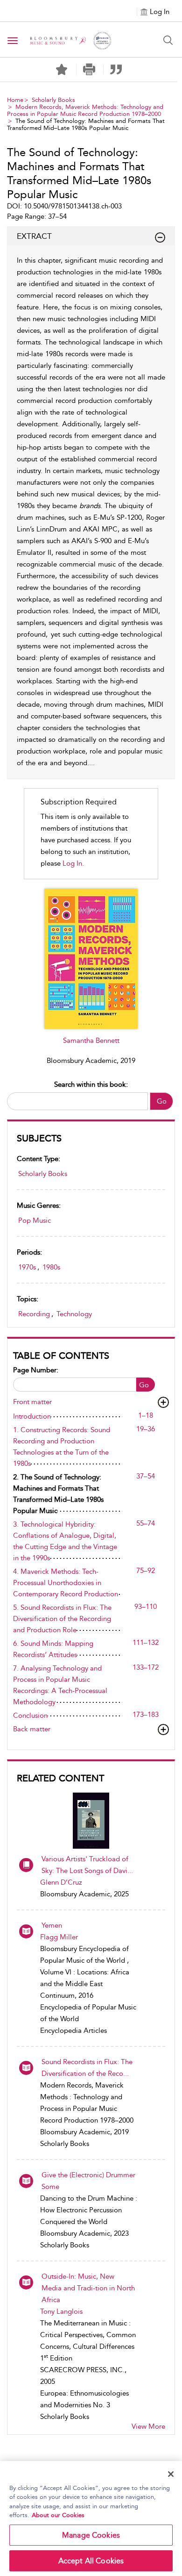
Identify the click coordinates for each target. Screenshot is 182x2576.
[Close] (171, 2474)
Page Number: (36, 1370)
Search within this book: (91, 1084)
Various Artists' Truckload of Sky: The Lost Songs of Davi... (87, 1865)
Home (15, 100)
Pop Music (35, 1220)
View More (148, 2426)
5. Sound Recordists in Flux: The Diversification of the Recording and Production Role (62, 1619)
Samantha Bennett (91, 1040)
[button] (89, 69)
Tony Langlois (61, 2311)
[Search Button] (168, 40)
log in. (73, 863)
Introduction (32, 1416)
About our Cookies (58, 2515)
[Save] (62, 70)
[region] (91, 2519)
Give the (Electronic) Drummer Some (88, 2181)
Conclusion (30, 1715)
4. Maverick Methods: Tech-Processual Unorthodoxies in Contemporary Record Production (66, 1583)
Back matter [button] (32, 1729)
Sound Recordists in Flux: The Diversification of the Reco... (87, 2068)
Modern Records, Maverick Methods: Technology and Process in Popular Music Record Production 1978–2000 (85, 110)
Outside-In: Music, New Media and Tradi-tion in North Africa (88, 2288)
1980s (51, 1267)
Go (162, 1101)
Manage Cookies (91, 2535)
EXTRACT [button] (34, 236)
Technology (74, 1314)
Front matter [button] (32, 1402)
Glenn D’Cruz (61, 1882)
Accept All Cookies (91, 2561)
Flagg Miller (59, 1937)
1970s (27, 1267)
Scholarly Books (53, 100)
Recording (34, 1314)
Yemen (52, 1925)
